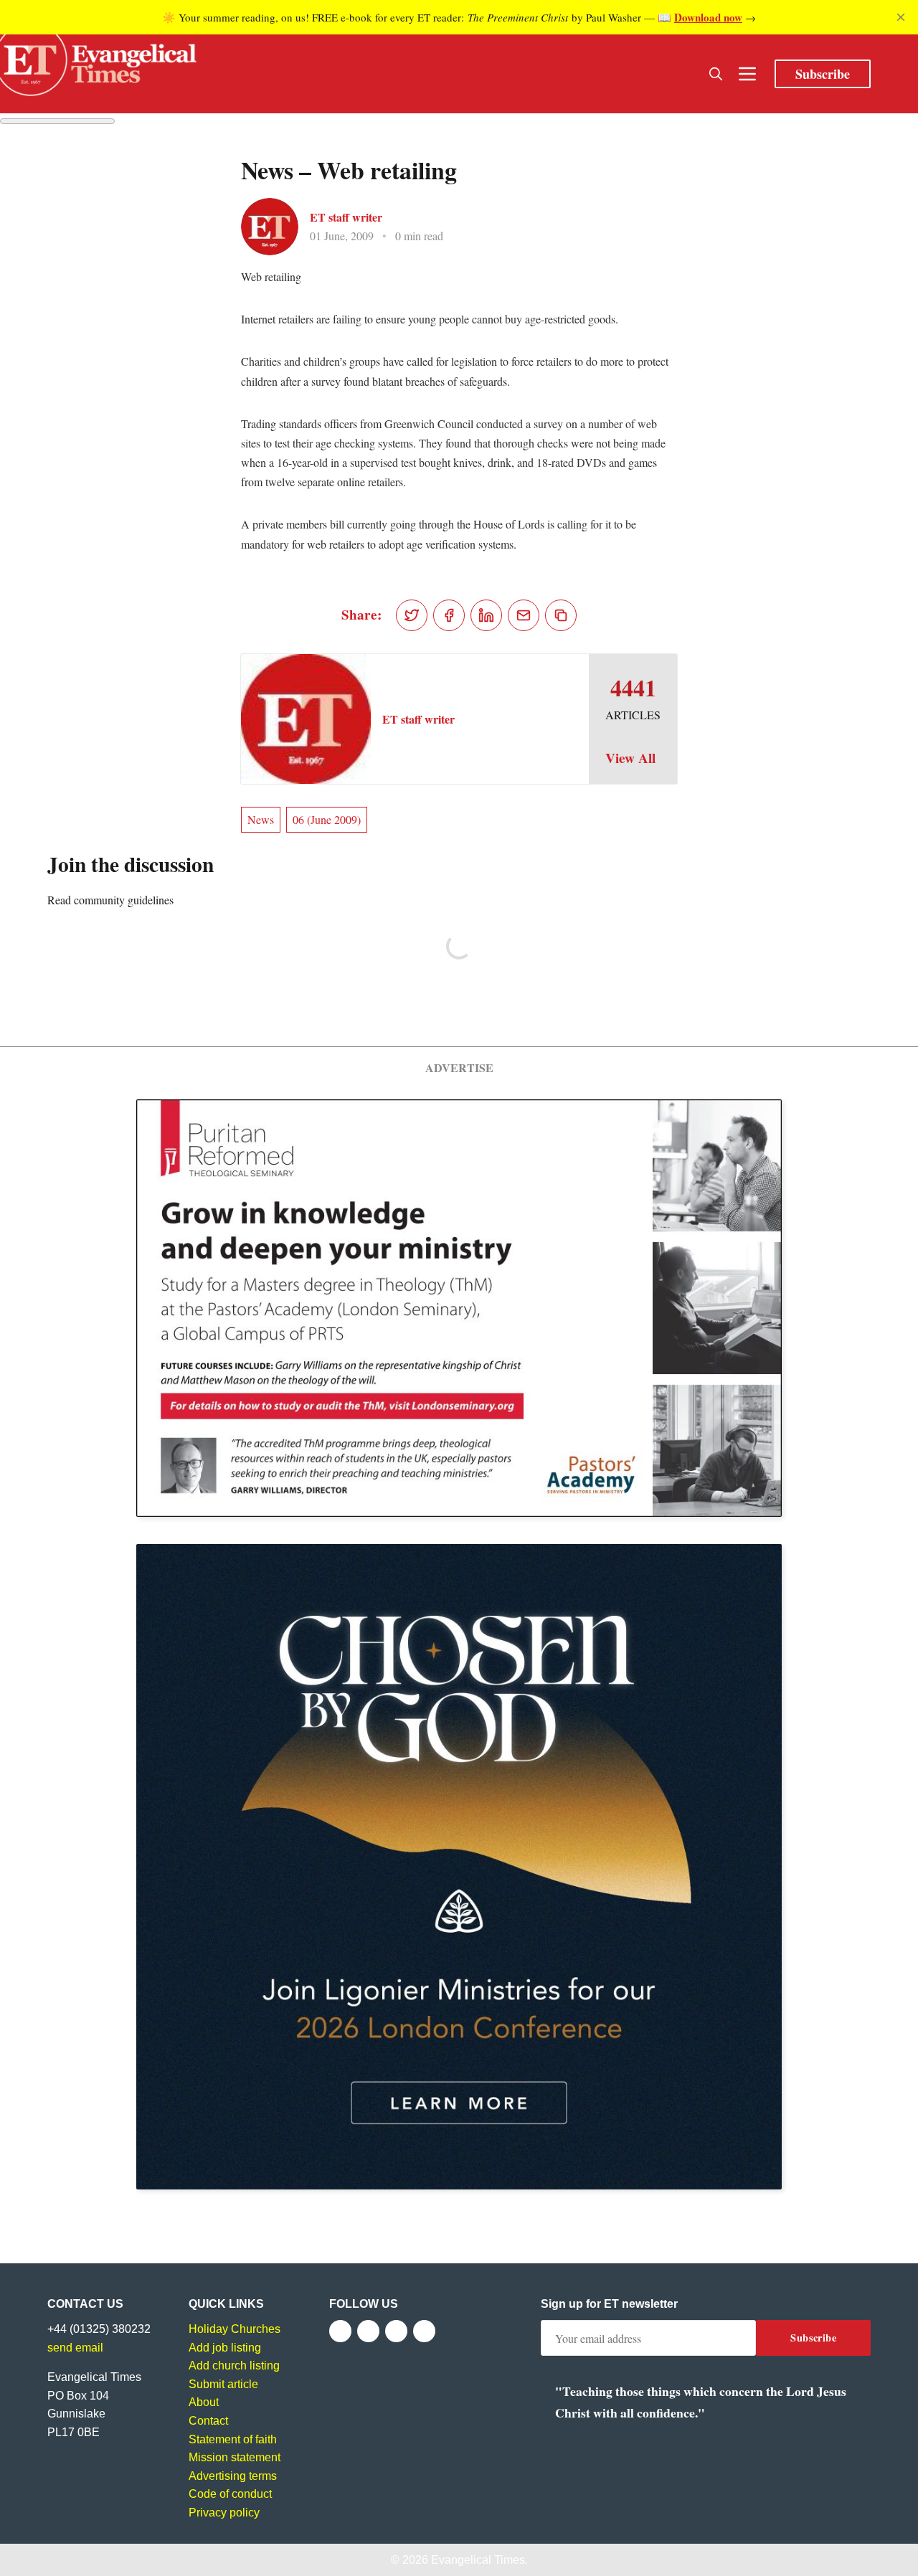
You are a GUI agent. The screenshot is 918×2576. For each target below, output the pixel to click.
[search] (716, 74)
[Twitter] (368, 2331)
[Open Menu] (747, 74)
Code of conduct (230, 2494)
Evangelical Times (478, 2560)
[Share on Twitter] (412, 615)
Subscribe (823, 74)
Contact (208, 2421)
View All (630, 758)
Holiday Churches (235, 2329)
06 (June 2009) (327, 819)
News (261, 819)
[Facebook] (340, 2331)
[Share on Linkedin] (486, 615)
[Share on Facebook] (449, 615)
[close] (901, 17)
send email (75, 2348)
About (204, 2402)
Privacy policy (224, 2513)
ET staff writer (346, 217)
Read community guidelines (110, 900)
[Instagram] (396, 2331)
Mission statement (235, 2457)
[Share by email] (524, 615)
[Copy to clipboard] (561, 615)
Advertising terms (233, 2476)
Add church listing (234, 2366)
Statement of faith (233, 2439)
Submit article (223, 2384)
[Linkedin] (424, 2331)
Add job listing (225, 2348)
